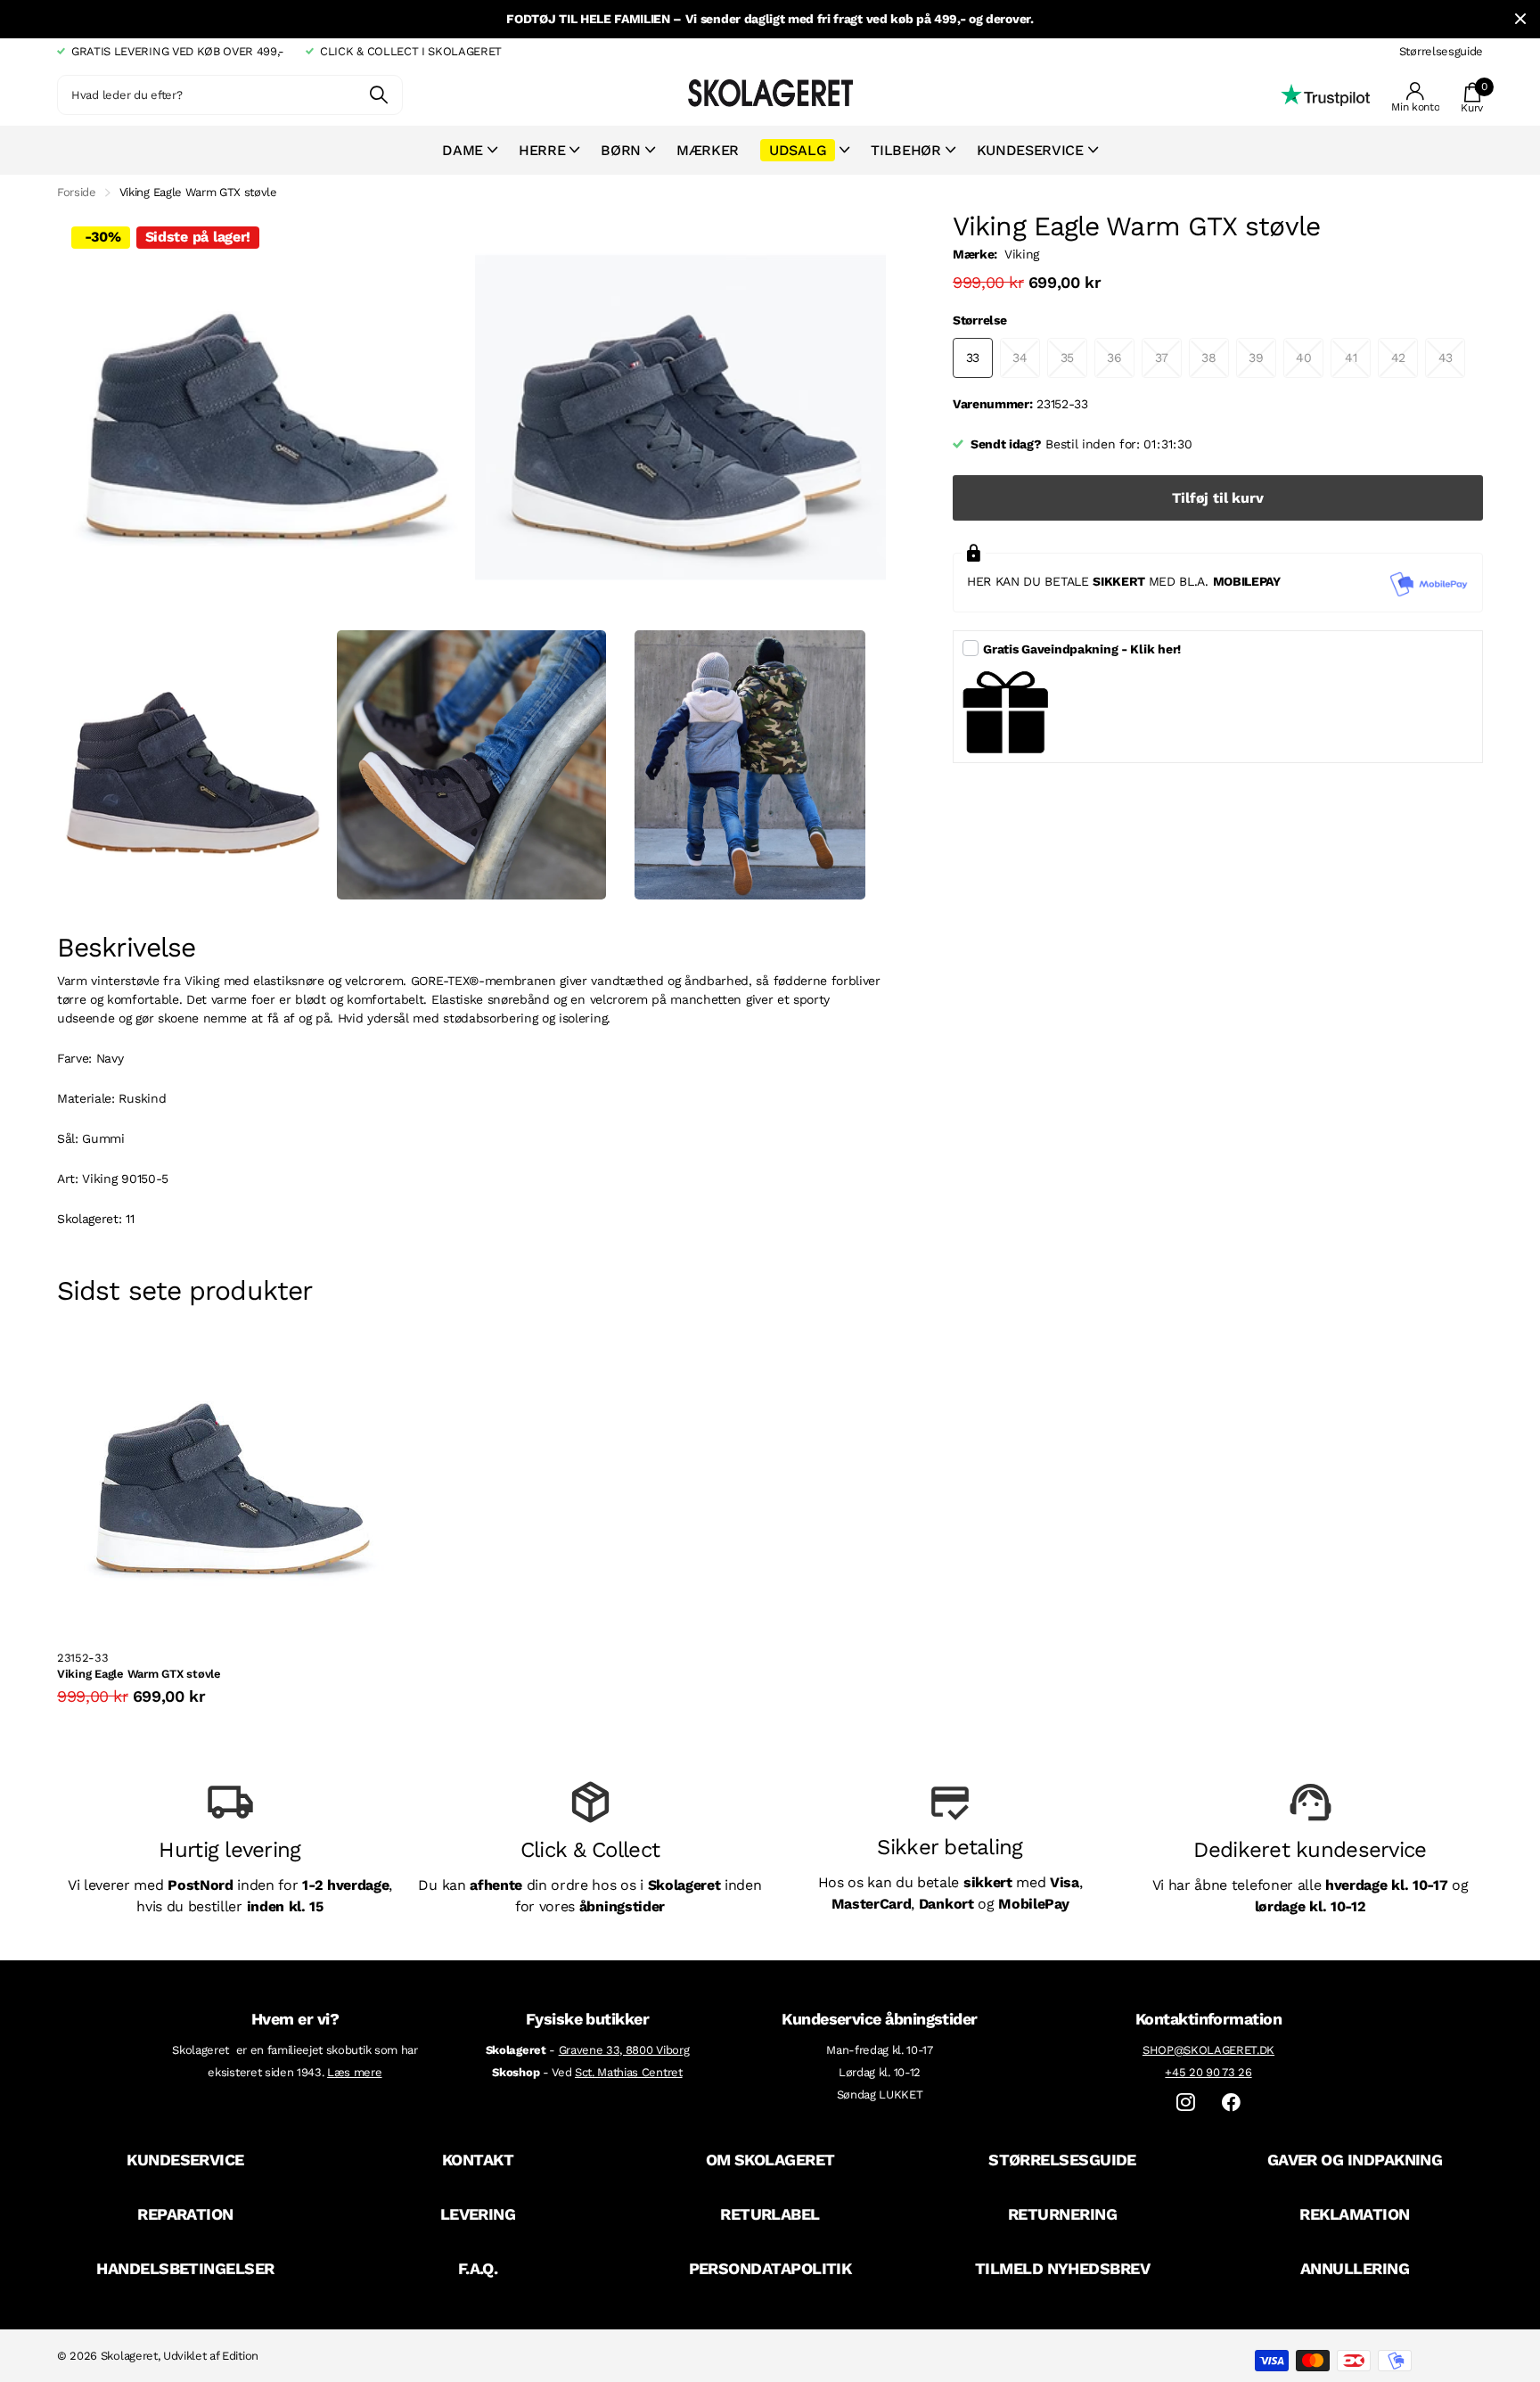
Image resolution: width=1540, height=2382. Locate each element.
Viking (1022, 254)
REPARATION (185, 2214)
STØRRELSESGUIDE (1062, 2160)
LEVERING (478, 2214)
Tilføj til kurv (1218, 498)
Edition (240, 2356)
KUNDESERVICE (185, 2160)
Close (1520, 19)
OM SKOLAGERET (770, 2160)
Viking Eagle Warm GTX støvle (139, 1674)
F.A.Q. (478, 2268)
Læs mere (354, 2072)
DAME (463, 150)
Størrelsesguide (1441, 51)
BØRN (621, 150)
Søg (378, 95)
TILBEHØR (905, 150)
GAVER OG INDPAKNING (1355, 2160)
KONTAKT (478, 2160)
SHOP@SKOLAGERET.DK (1208, 2050)
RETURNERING (1062, 2214)
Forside (77, 192)
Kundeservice (1030, 150)
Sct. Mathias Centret (629, 2072)
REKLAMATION (1354, 2214)
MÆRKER (708, 150)
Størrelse (979, 320)
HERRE (542, 150)
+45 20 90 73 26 (1208, 2072)
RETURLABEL (770, 2214)
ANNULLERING (1355, 2268)
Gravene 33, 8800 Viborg (624, 2050)
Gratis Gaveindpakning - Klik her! (1082, 649)
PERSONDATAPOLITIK (770, 2268)
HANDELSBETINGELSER (185, 2268)
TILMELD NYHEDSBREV (1062, 2268)
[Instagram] (1186, 2103)
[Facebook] (1231, 2103)
